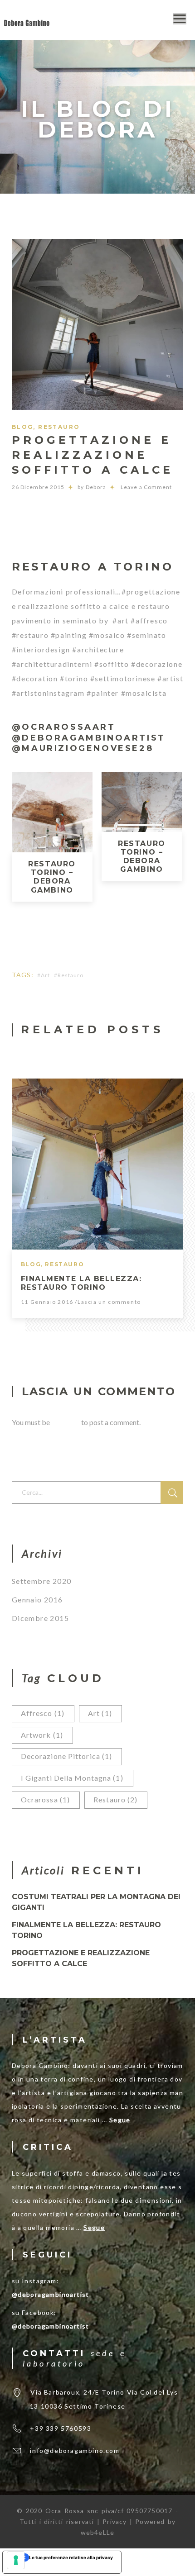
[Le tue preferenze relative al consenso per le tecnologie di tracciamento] (16, 2560)
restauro (71, 975)
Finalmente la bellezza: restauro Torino (81, 1283)
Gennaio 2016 (37, 1599)
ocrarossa (45, 1799)
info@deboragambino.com (75, 2450)
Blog (23, 427)
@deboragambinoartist (51, 2294)
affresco (43, 1713)
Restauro (59, 427)
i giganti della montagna (72, 1778)
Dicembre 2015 (40, 1618)
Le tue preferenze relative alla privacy (71, 2557)
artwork (42, 1735)
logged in (66, 1422)
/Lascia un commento (107, 1302)
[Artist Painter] (27, 21)
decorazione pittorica (67, 1756)
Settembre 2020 (42, 1581)
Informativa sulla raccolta (36, 2569)
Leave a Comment (146, 487)
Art (45, 975)
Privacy (116, 2521)
